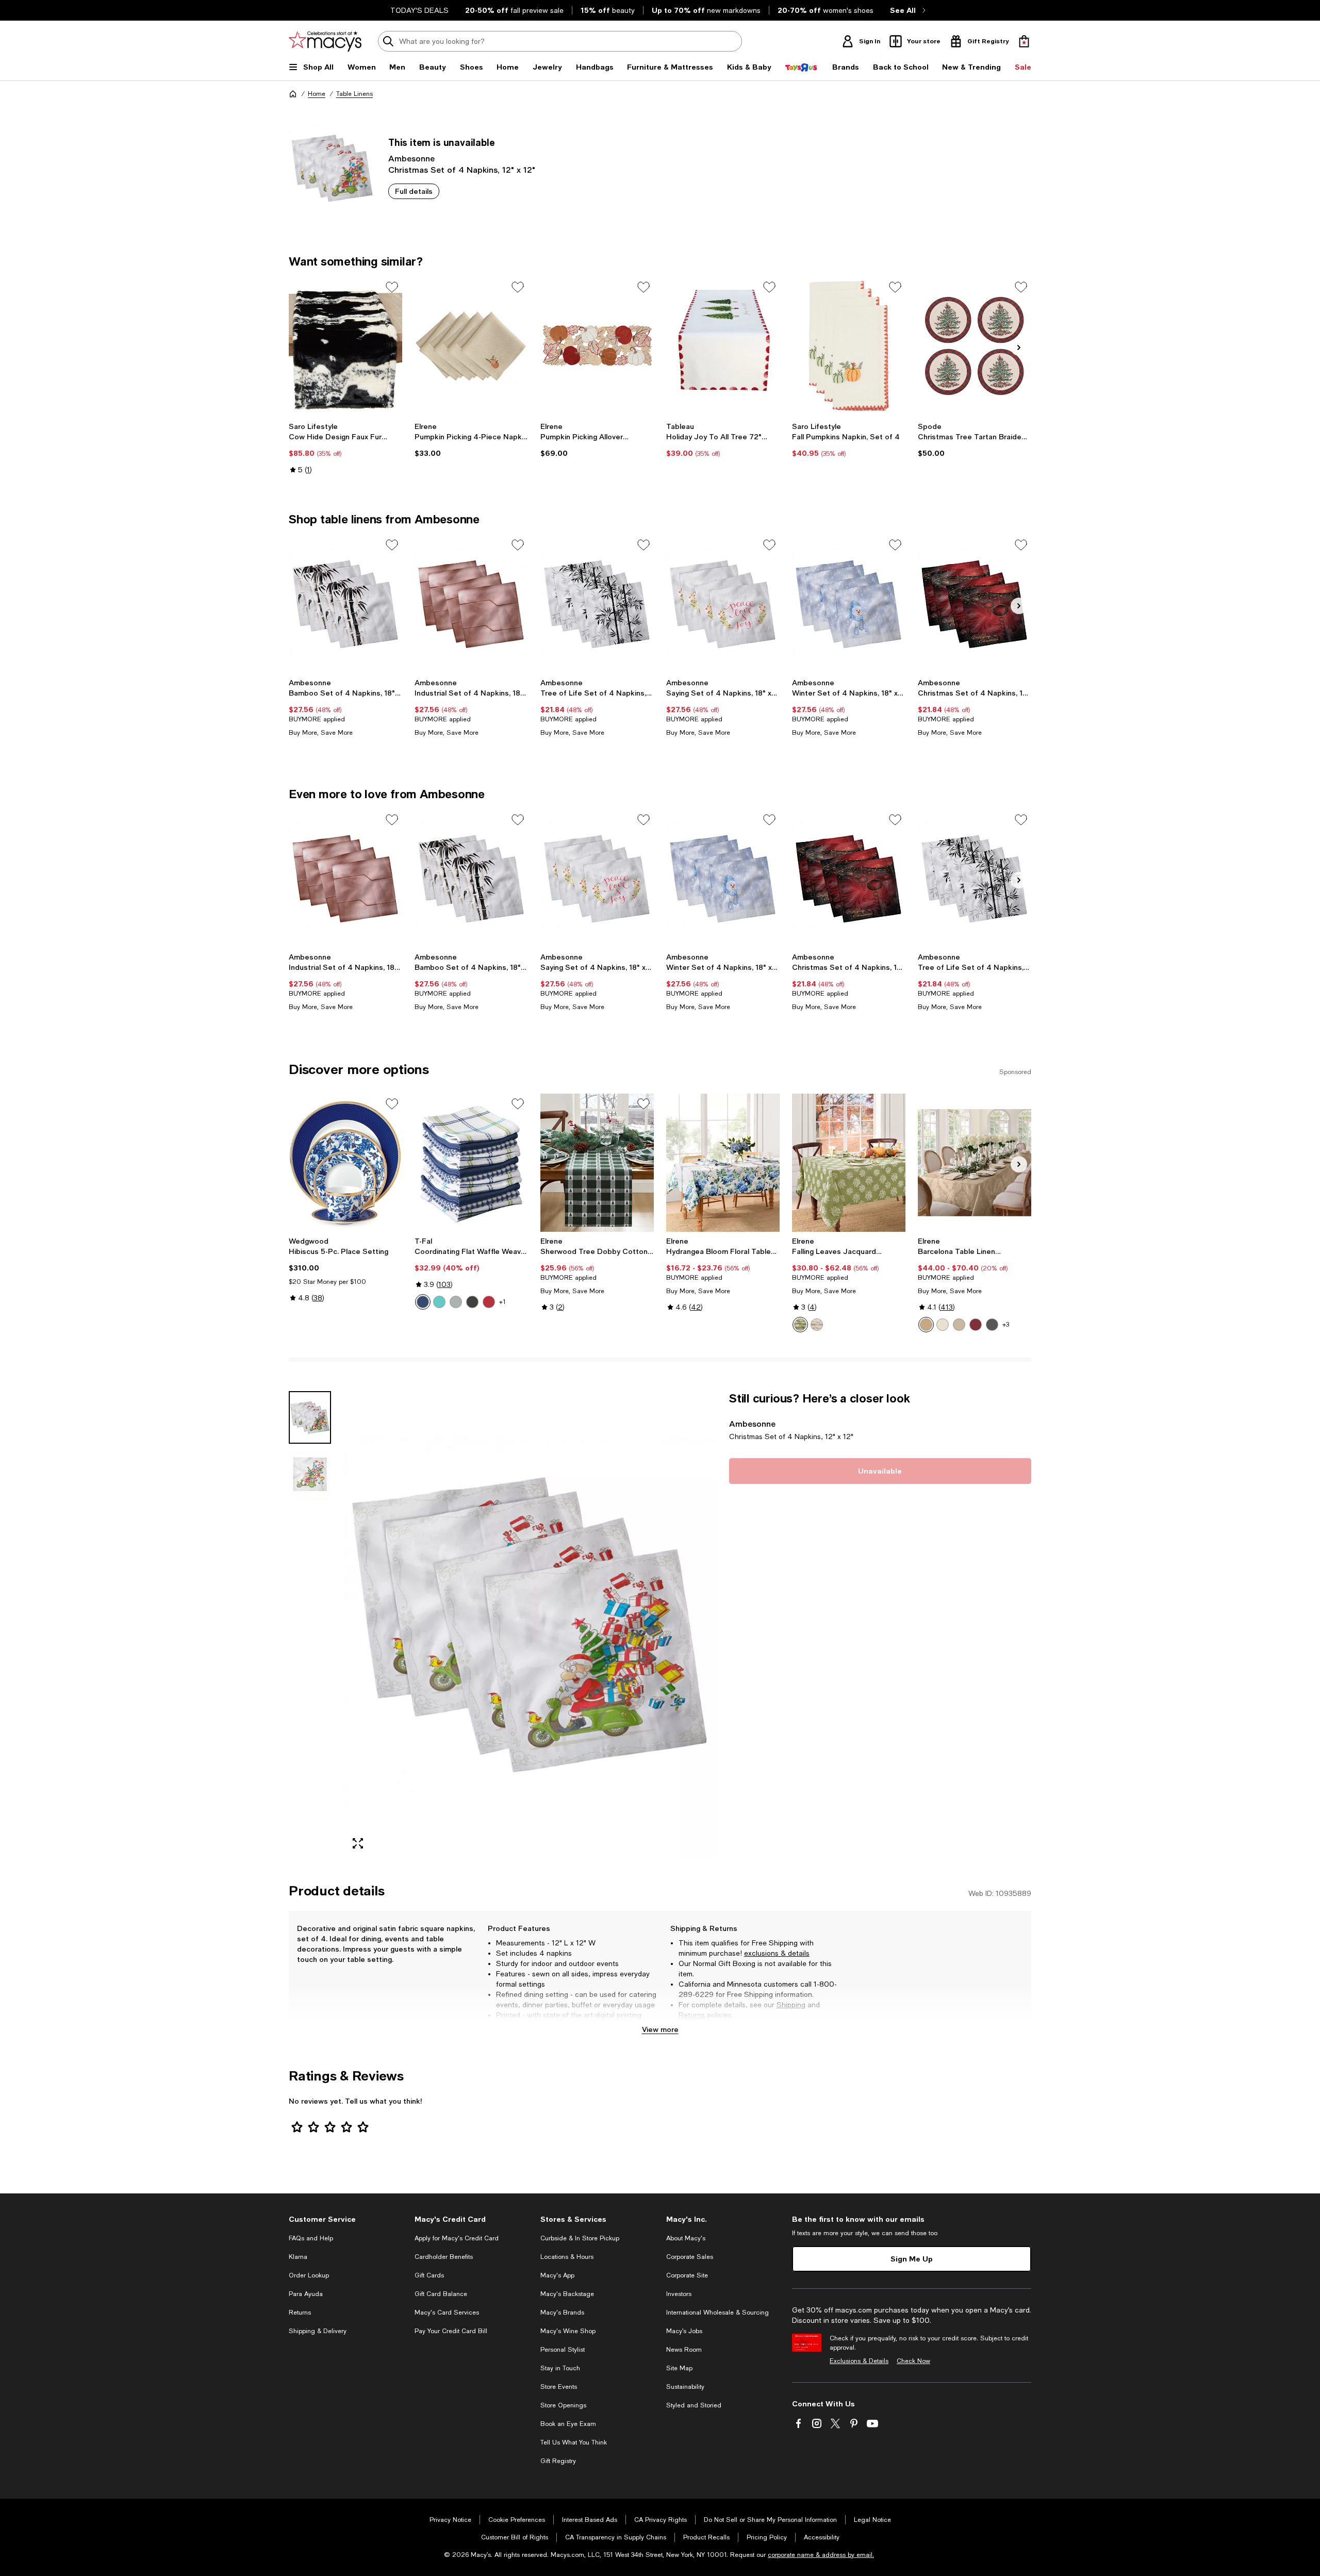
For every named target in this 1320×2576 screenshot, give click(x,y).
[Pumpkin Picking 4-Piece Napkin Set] (471, 346)
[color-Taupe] (817, 1325)
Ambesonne (411, 158)
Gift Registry (558, 2461)
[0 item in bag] (1024, 41)
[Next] (1019, 348)
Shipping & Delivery (318, 2331)
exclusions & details (777, 1953)
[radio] (423, 1302)
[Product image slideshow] (530, 1624)
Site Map (679, 2368)
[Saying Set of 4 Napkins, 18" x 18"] (723, 604)
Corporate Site (687, 2275)
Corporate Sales (690, 2257)
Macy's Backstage (567, 2294)
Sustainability (685, 2387)
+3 (1006, 1325)
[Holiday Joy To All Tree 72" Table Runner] (723, 346)
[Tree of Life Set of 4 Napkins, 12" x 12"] (597, 604)
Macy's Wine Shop (568, 2331)
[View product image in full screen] (358, 1843)
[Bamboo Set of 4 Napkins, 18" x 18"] (345, 604)
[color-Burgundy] (976, 1325)
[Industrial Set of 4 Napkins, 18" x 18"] (471, 604)
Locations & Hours (567, 2257)
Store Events (559, 2387)
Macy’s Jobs (684, 2331)
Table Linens (354, 94)
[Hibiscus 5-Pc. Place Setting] (345, 1163)
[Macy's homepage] (293, 94)
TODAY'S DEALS (419, 10)
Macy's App (557, 2275)
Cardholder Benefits (444, 2257)
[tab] (310, 1417)
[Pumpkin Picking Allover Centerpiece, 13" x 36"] (597, 346)
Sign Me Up (912, 2259)
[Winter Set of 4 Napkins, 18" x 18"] (849, 604)
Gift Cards (429, 2275)
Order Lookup (309, 2275)
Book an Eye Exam (568, 2424)
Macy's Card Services (447, 2313)
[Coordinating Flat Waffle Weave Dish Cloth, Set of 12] (471, 1163)
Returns (692, 2015)
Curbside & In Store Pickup (580, 2238)
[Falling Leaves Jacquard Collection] (849, 1163)
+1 (502, 1302)
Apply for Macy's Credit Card (457, 2238)
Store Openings (563, 2405)
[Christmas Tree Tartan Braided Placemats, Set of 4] (975, 346)
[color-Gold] (926, 1325)
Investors (679, 2294)
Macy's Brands (562, 2313)
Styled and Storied (694, 2405)
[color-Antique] (943, 1325)
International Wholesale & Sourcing (717, 2313)
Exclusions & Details (859, 2361)
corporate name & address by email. (821, 2555)
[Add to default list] (392, 287)
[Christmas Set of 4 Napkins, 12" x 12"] (975, 604)
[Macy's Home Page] (325, 41)
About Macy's (686, 2238)
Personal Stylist (563, 2350)
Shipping (791, 2005)
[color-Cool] (423, 1302)
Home (317, 94)
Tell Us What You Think (574, 2442)
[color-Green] (800, 1325)
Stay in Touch (560, 2368)
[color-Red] (489, 1302)
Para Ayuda (306, 2294)
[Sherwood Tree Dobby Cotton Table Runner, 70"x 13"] (597, 1163)
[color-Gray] (456, 1302)
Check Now (913, 2361)
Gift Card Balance (441, 2294)
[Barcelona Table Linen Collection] (975, 1163)
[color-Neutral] (472, 1302)
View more (660, 2029)
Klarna (298, 2257)
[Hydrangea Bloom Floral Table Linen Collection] (723, 1163)
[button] (503, 1624)
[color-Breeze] (439, 1302)
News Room (684, 2350)
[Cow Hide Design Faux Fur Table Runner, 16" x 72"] (345, 346)
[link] (345, 448)
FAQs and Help (311, 2238)
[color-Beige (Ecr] (959, 1325)
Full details (414, 191)
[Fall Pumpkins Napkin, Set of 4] (849, 346)
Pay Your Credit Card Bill (451, 2331)
